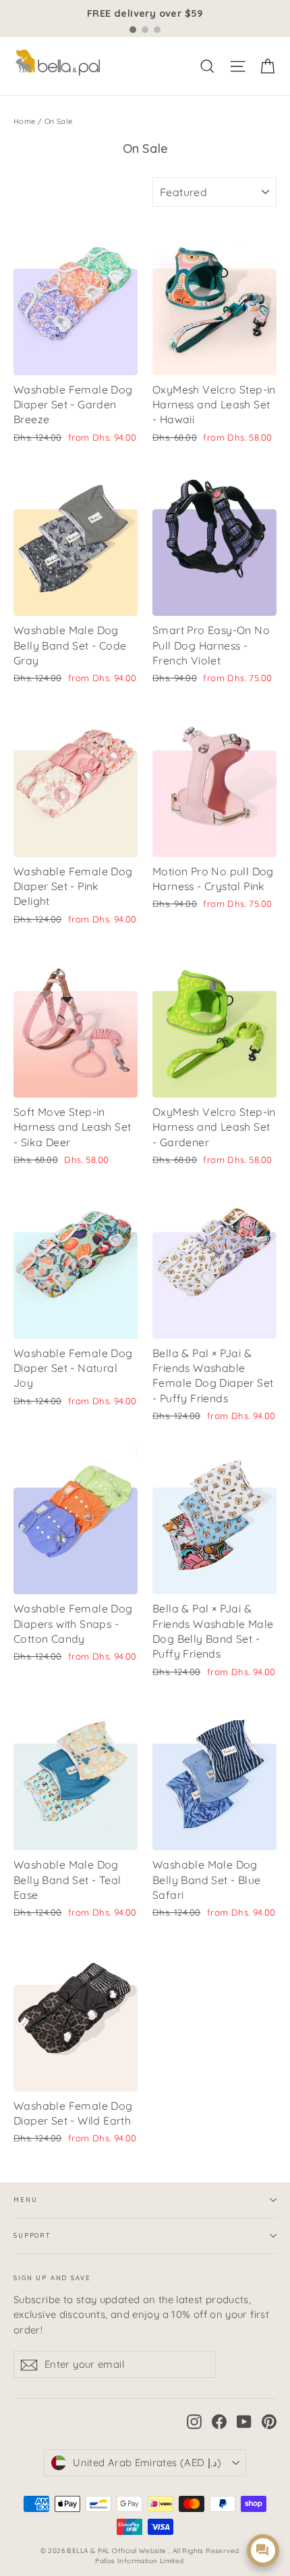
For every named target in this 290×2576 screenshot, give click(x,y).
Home (25, 121)
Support (32, 2235)
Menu (25, 2200)
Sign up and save (52, 2278)
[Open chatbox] (263, 2550)
